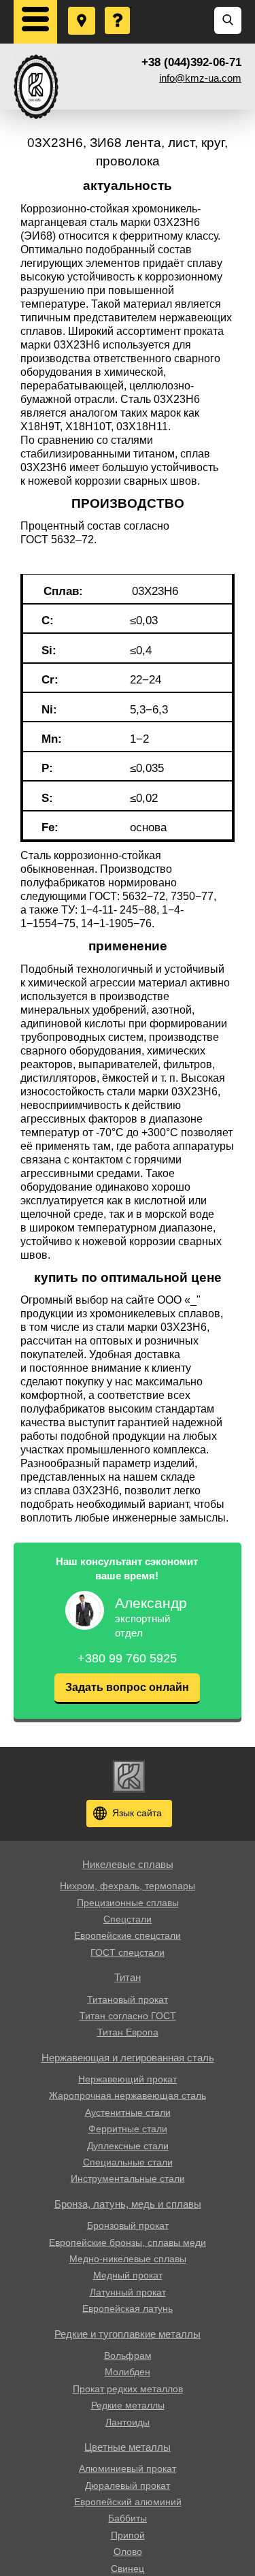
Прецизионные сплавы (128, 1903)
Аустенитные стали (128, 2112)
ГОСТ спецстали (128, 1952)
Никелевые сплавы (128, 1864)
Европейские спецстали (128, 1935)
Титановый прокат (128, 1999)
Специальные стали (128, 2162)
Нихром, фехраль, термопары (128, 1886)
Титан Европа (128, 2032)
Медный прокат (128, 2275)
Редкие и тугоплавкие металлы (128, 2334)
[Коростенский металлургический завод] (36, 87)
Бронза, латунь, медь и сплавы (128, 2204)
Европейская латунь (128, 2308)
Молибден (128, 2372)
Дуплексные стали (128, 2146)
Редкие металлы (128, 2405)
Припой (128, 2535)
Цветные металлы (128, 2447)
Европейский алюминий (128, 2502)
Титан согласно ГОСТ (128, 2016)
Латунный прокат (128, 2292)
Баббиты (128, 2518)
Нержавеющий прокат (128, 2079)
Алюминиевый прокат (128, 2468)
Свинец (128, 2569)
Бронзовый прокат (128, 2225)
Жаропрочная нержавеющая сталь (128, 2095)
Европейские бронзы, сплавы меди (128, 2242)
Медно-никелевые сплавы (128, 2259)
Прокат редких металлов (128, 2389)
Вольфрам (128, 2355)
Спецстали (128, 1919)
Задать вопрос (118, 7)
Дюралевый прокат (128, 2485)
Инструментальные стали (128, 2178)
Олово (128, 2551)
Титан (128, 1977)
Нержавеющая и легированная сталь (128, 2058)
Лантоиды (128, 2422)
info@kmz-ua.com (200, 78)
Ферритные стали (128, 2129)
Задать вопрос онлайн (127, 1687)
